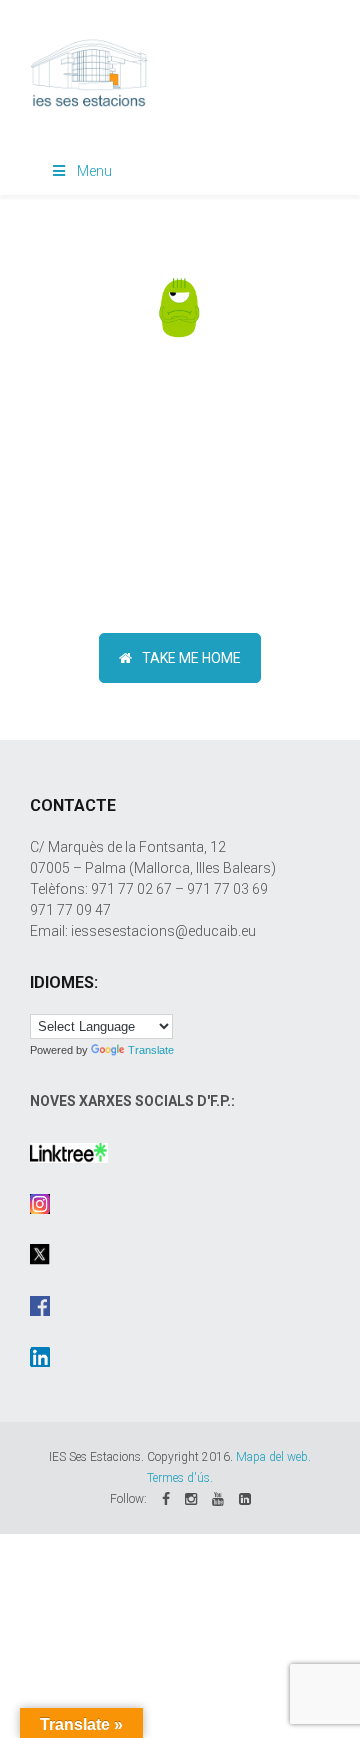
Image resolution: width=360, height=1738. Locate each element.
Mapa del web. (273, 1457)
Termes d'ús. (180, 1478)
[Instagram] (191, 1499)
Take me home (191, 658)
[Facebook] (166, 1499)
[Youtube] (218, 1499)
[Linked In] (245, 1499)
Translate (151, 1050)
